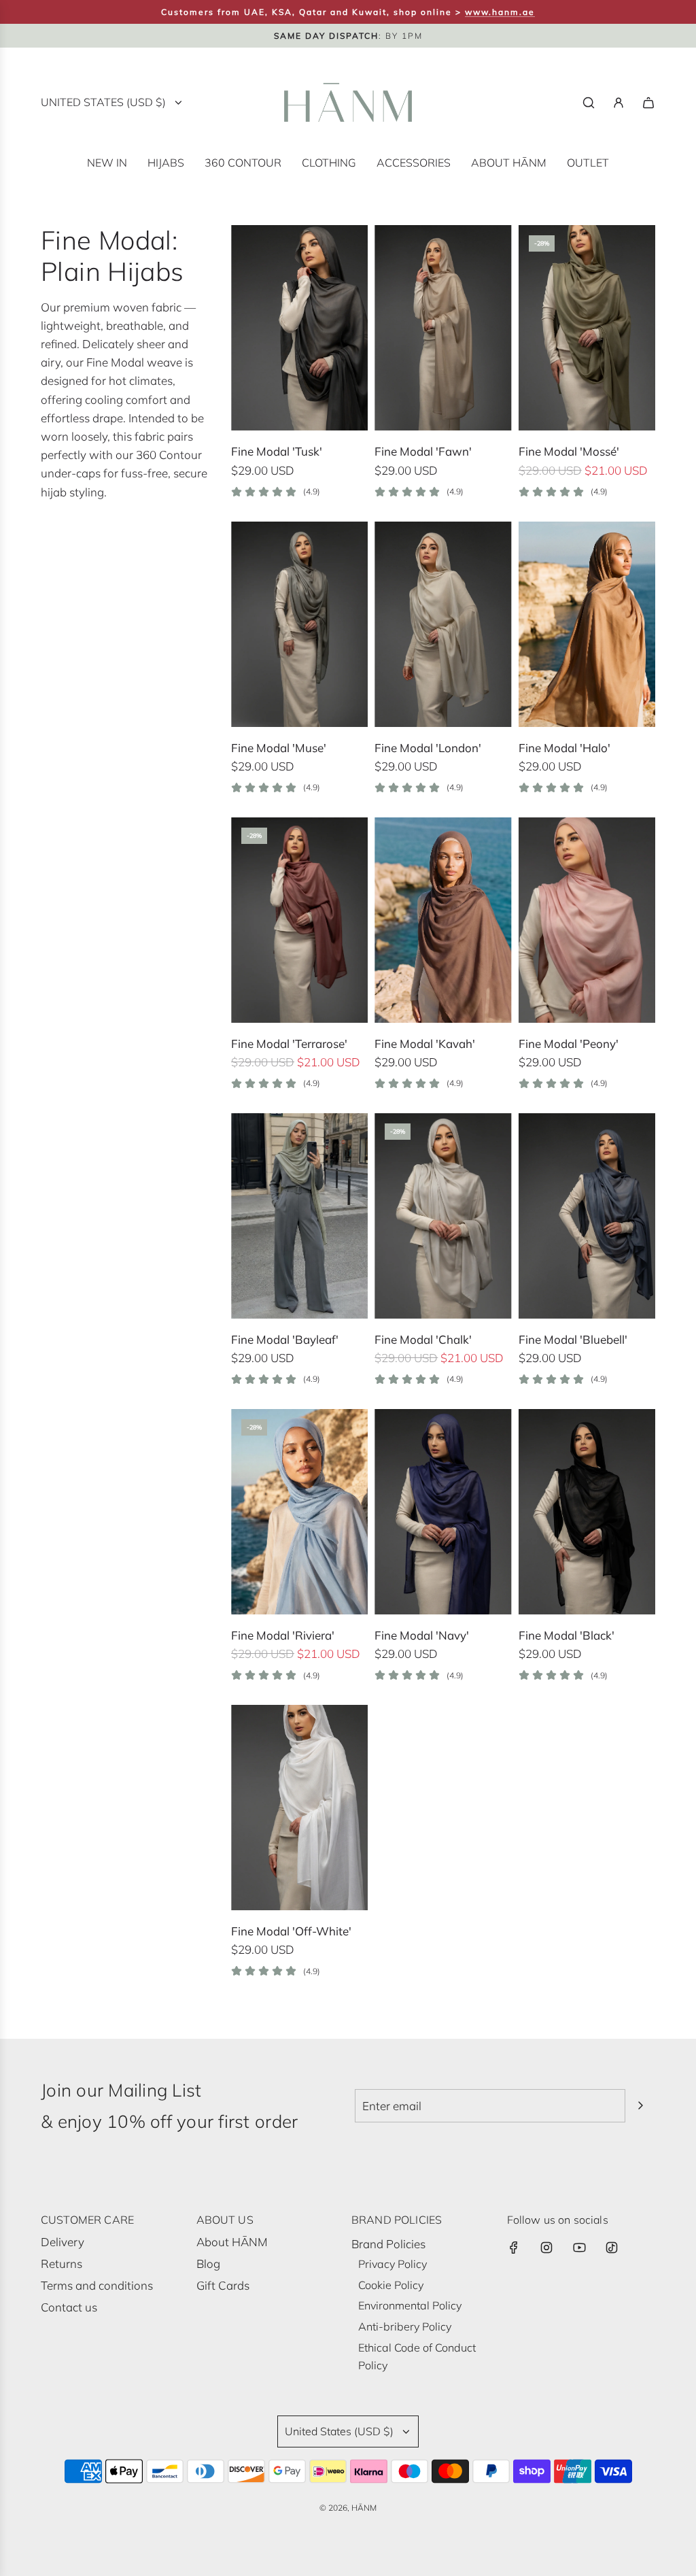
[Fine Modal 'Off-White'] (299, 1808)
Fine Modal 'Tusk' (277, 451)
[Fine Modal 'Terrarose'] (299, 920)
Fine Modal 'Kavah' (425, 1044)
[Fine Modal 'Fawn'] (443, 328)
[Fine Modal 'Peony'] (587, 920)
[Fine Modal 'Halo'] (587, 624)
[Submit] (640, 2105)
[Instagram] (546, 2248)
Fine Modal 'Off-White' (291, 1931)
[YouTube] (579, 2248)
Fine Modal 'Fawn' (423, 451)
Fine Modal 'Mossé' (569, 451)
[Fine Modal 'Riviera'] (299, 1512)
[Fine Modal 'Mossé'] (587, 328)
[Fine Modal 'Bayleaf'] (299, 1216)
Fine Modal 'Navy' (422, 1635)
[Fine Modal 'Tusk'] (299, 328)
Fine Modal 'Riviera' (283, 1635)
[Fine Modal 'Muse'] (299, 624)
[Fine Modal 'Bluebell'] (587, 1216)
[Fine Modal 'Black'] (587, 1512)
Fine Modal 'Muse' (279, 748)
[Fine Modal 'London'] (443, 624)
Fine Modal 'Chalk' (423, 1339)
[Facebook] (514, 2248)
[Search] (589, 103)
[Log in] (619, 103)
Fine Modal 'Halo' (564, 748)
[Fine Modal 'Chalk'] (443, 1216)
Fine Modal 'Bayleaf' (285, 1339)
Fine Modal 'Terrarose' (289, 1044)
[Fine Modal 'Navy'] (443, 1512)
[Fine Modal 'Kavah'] (443, 920)
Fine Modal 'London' (428, 748)
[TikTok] (612, 2248)
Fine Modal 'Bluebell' (573, 1339)
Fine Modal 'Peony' (569, 1044)
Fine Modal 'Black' (567, 1635)
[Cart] (648, 103)
